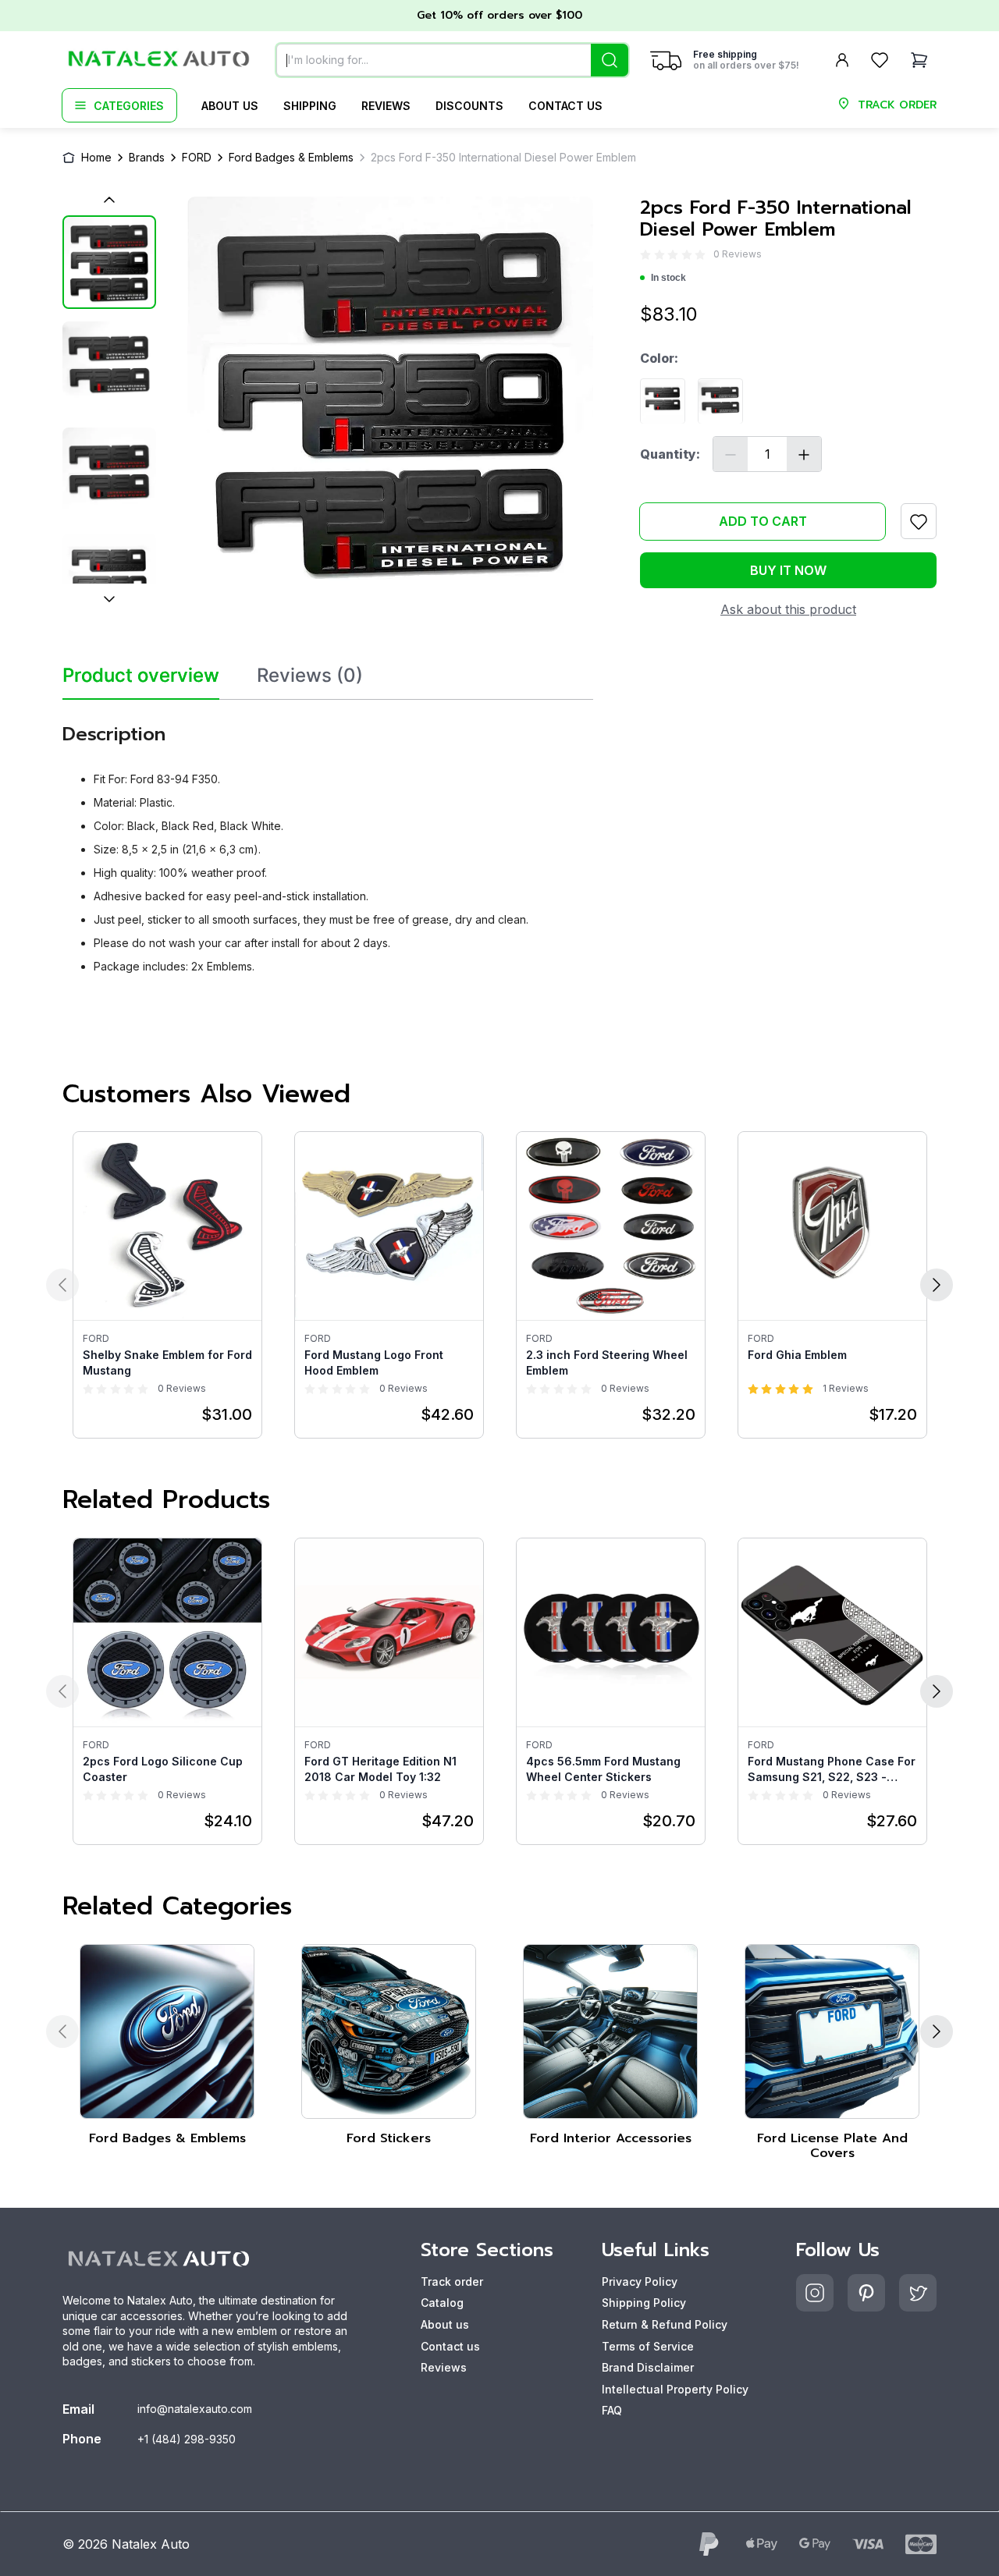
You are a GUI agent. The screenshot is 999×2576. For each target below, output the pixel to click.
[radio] (645, 255)
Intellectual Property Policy (675, 2389)
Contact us (565, 106)
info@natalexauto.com (195, 2409)
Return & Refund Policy (665, 2324)
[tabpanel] (328, 843)
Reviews (386, 106)
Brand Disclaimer (648, 2367)
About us (230, 106)
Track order (452, 2281)
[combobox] (452, 60)
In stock (668, 279)
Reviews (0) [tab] (310, 676)
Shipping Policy (644, 2303)
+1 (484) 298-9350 (187, 2439)
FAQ (612, 2410)
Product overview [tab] (141, 676)
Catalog (442, 2303)
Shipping (310, 106)
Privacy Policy (640, 2281)
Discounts (469, 106)
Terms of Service (648, 2346)
